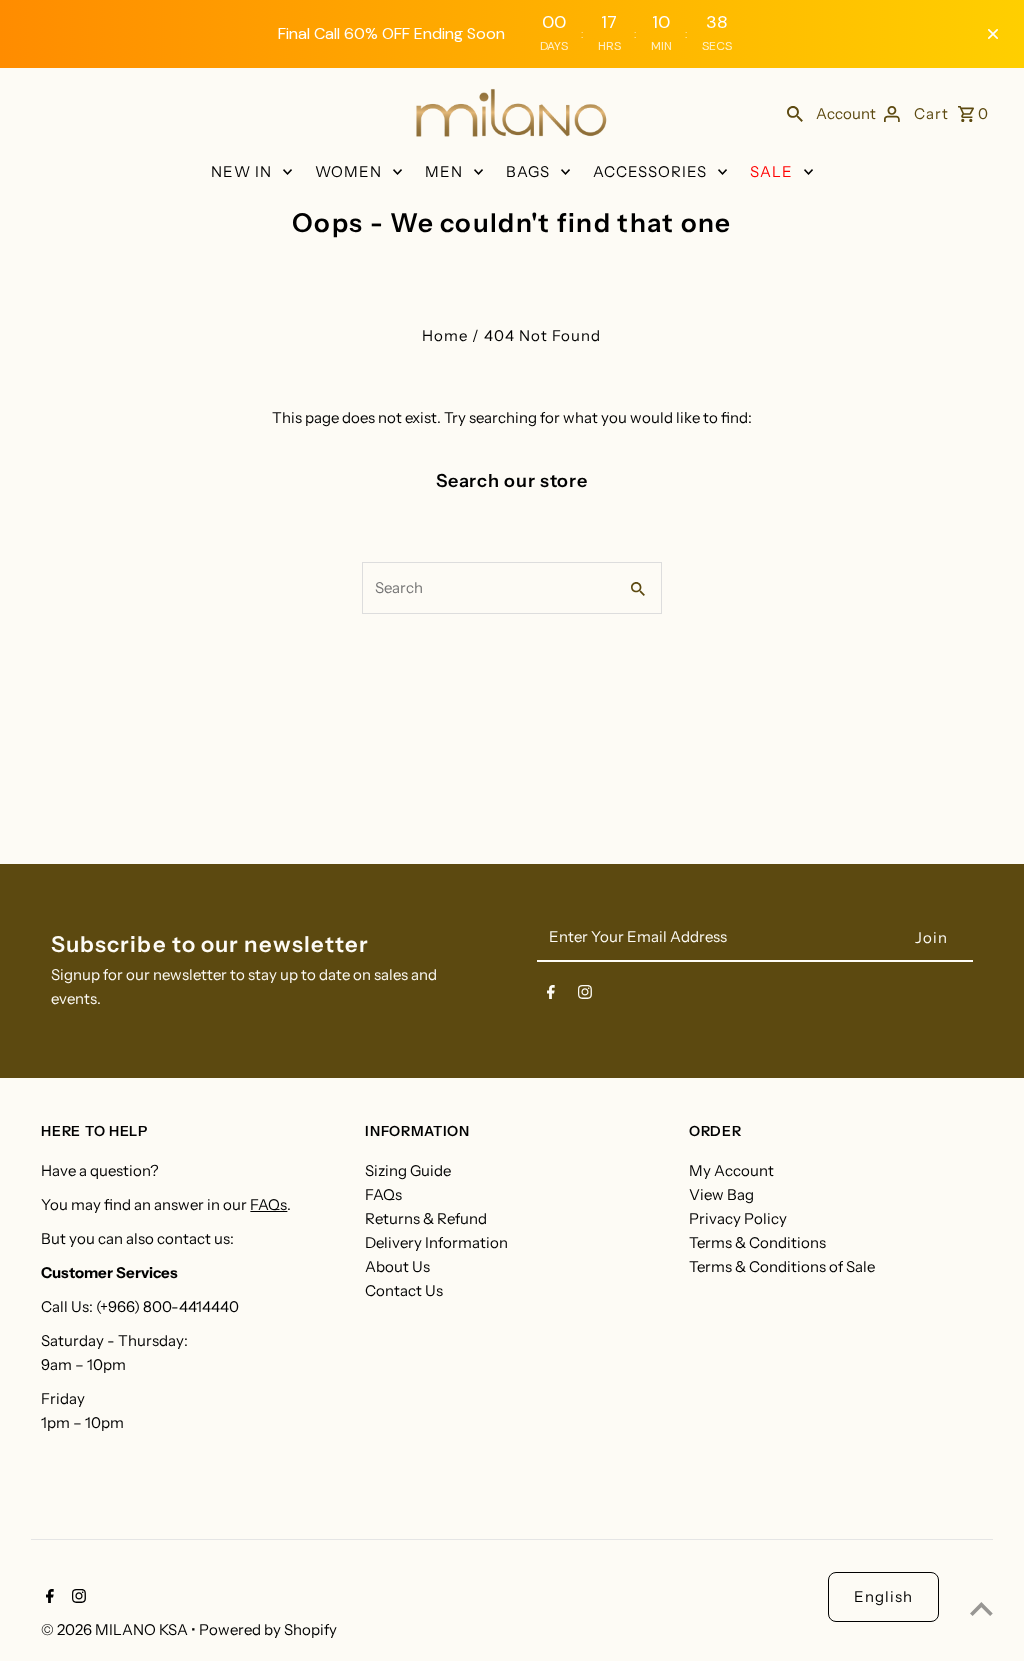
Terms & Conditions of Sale (782, 1266)
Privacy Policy (738, 1218)
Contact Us (404, 1290)
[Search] (795, 113)
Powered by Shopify (268, 1629)
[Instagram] (585, 996)
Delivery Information (436, 1242)
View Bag (721, 1194)
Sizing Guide (408, 1170)
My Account (731, 1170)
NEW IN (241, 171)
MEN (444, 171)
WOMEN (348, 171)
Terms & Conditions (757, 1242)
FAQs (268, 1204)
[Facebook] (551, 996)
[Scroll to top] (981, 1608)
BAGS (528, 171)
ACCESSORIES (650, 171)
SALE (771, 171)
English (883, 1596)
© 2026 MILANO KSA (116, 1629)
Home (445, 335)
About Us (397, 1266)
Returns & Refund (426, 1218)
